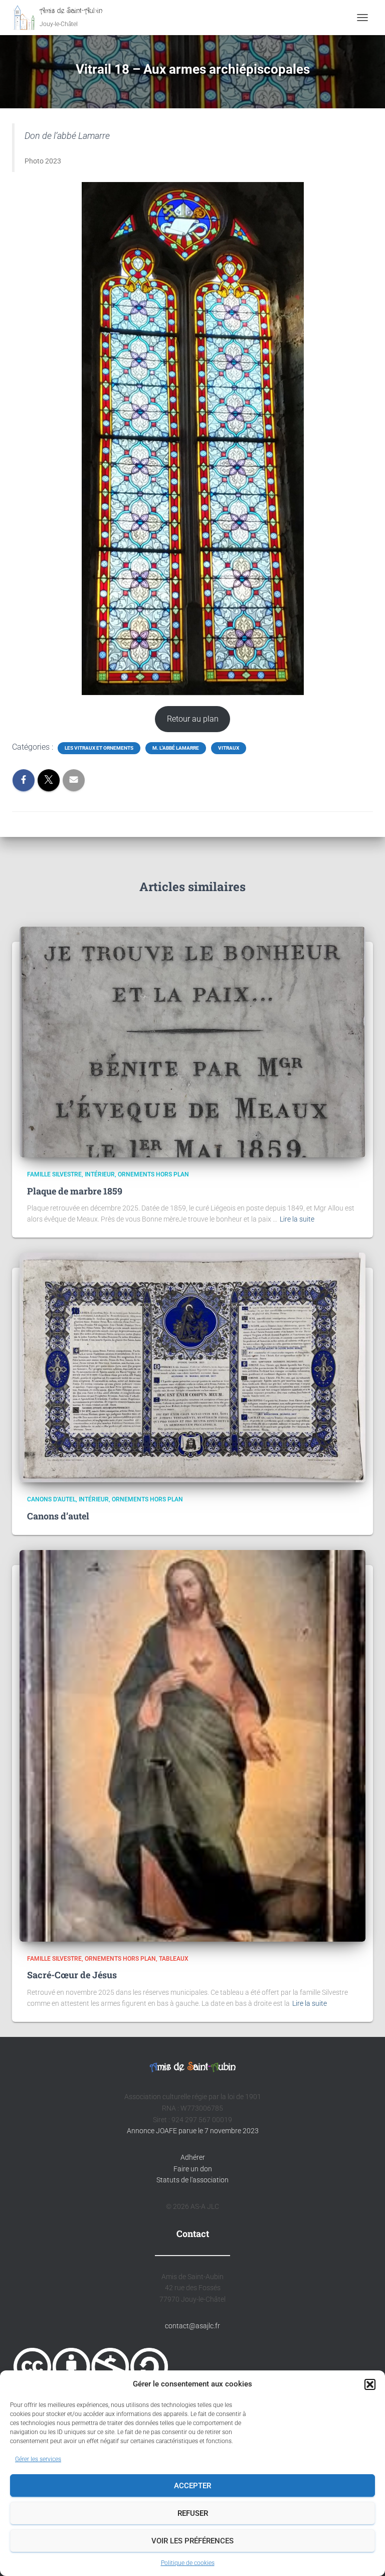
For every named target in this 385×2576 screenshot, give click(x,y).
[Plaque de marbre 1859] (192, 1042)
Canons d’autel (58, 1516)
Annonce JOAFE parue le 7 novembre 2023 (193, 2131)
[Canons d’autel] (192, 1367)
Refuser (193, 2513)
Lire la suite (297, 1219)
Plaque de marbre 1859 (75, 1191)
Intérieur (100, 1174)
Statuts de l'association (192, 2180)
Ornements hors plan (153, 1174)
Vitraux (229, 748)
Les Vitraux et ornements (99, 748)
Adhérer (193, 2157)
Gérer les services (38, 2459)
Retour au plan (193, 719)
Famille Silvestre (54, 1174)
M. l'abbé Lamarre (176, 748)
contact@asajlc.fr (192, 2326)
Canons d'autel (51, 1499)
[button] (370, 2384)
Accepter (192, 2486)
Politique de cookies (188, 2563)
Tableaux (174, 1959)
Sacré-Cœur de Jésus (72, 1975)
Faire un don (193, 2169)
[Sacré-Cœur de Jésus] (192, 1745)
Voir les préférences (192, 2541)
